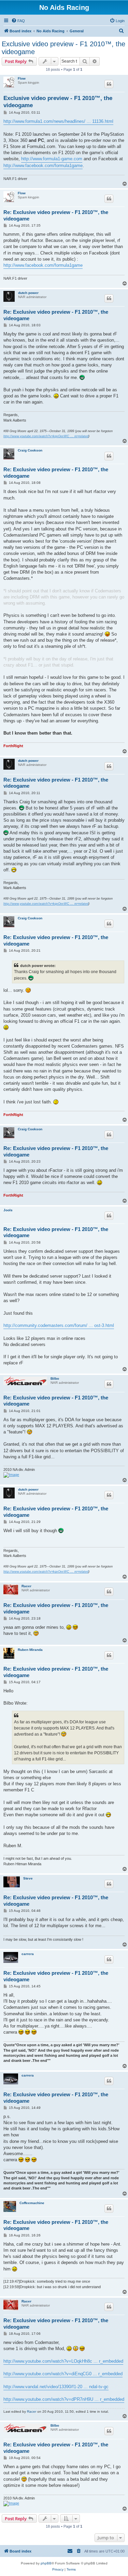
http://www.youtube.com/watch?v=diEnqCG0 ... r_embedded (63, 2374)
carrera (28, 1954)
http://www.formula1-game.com (52, 159)
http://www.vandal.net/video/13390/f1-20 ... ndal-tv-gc (56, 2387)
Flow (22, 78)
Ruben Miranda (30, 1650)
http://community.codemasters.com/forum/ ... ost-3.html (59, 1325)
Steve (28, 1878)
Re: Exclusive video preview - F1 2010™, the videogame (56, 215)
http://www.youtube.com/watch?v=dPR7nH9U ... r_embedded (64, 2399)
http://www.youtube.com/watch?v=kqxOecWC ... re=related (46, 436)
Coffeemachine (32, 2203)
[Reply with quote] (109, 84)
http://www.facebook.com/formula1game (43, 166)
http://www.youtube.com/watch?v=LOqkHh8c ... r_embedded (63, 2361)
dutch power (28, 293)
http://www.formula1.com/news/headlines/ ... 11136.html (58, 121)
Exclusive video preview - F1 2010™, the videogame (63, 48)
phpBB (46, 2563)
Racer (26, 1586)
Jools (8, 1210)
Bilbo (55, 1379)
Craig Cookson (30, 450)
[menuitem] (18, 21)
